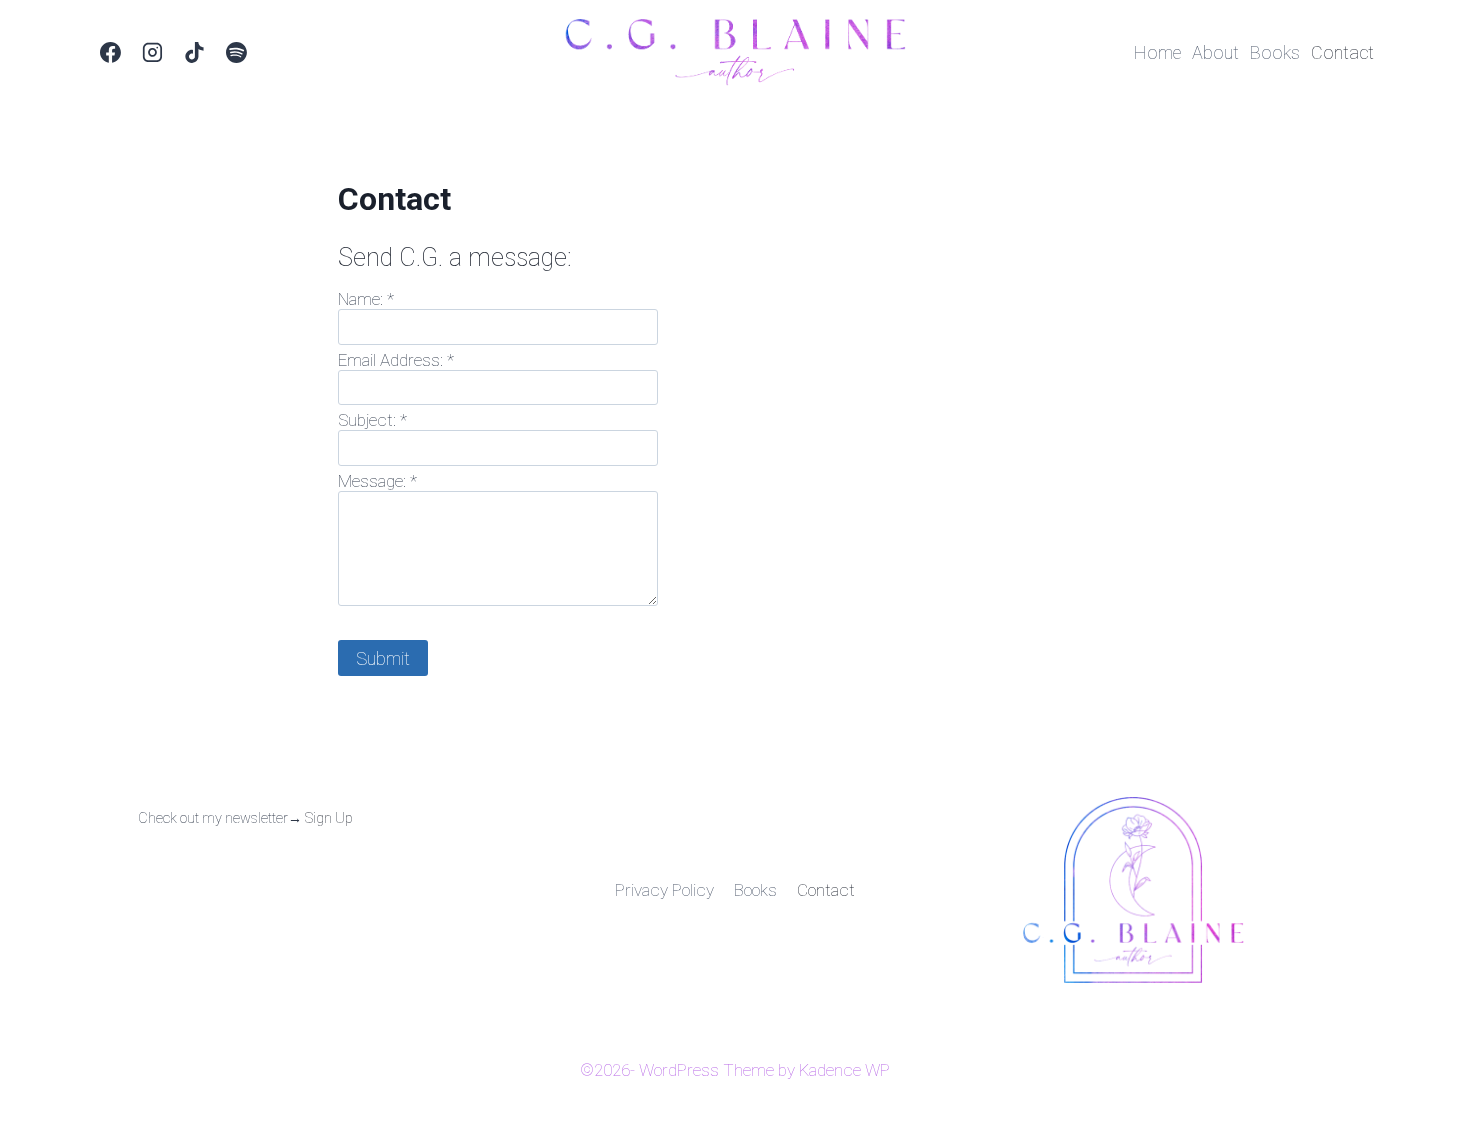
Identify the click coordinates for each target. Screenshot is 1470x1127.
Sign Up (329, 818)
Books (1275, 53)
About (1215, 53)
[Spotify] (236, 53)
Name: (366, 299)
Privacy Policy (664, 890)
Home (1157, 53)
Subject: (372, 420)
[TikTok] (195, 53)
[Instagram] (153, 53)
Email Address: (396, 360)
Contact (1343, 53)
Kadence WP (844, 1070)
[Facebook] (111, 53)
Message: (377, 481)
